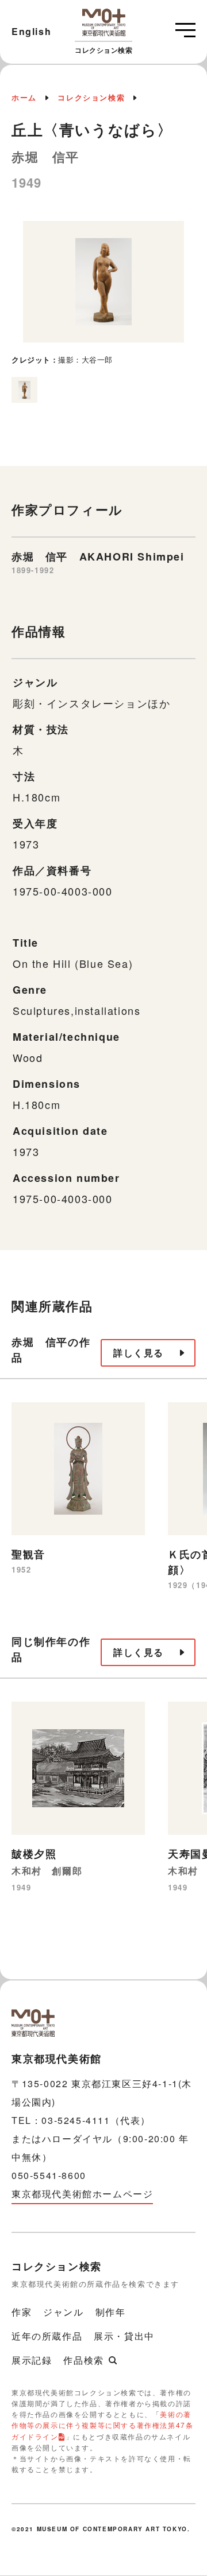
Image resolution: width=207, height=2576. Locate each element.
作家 (22, 2312)
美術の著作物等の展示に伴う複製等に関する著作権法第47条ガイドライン (102, 2425)
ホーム (24, 97)
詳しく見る (139, 1353)
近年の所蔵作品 (47, 2336)
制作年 (111, 2312)
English (31, 31)
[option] (103, 293)
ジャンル (63, 2312)
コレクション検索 (91, 97)
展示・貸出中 (124, 2336)
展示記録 (32, 2360)
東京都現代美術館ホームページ (82, 2194)
